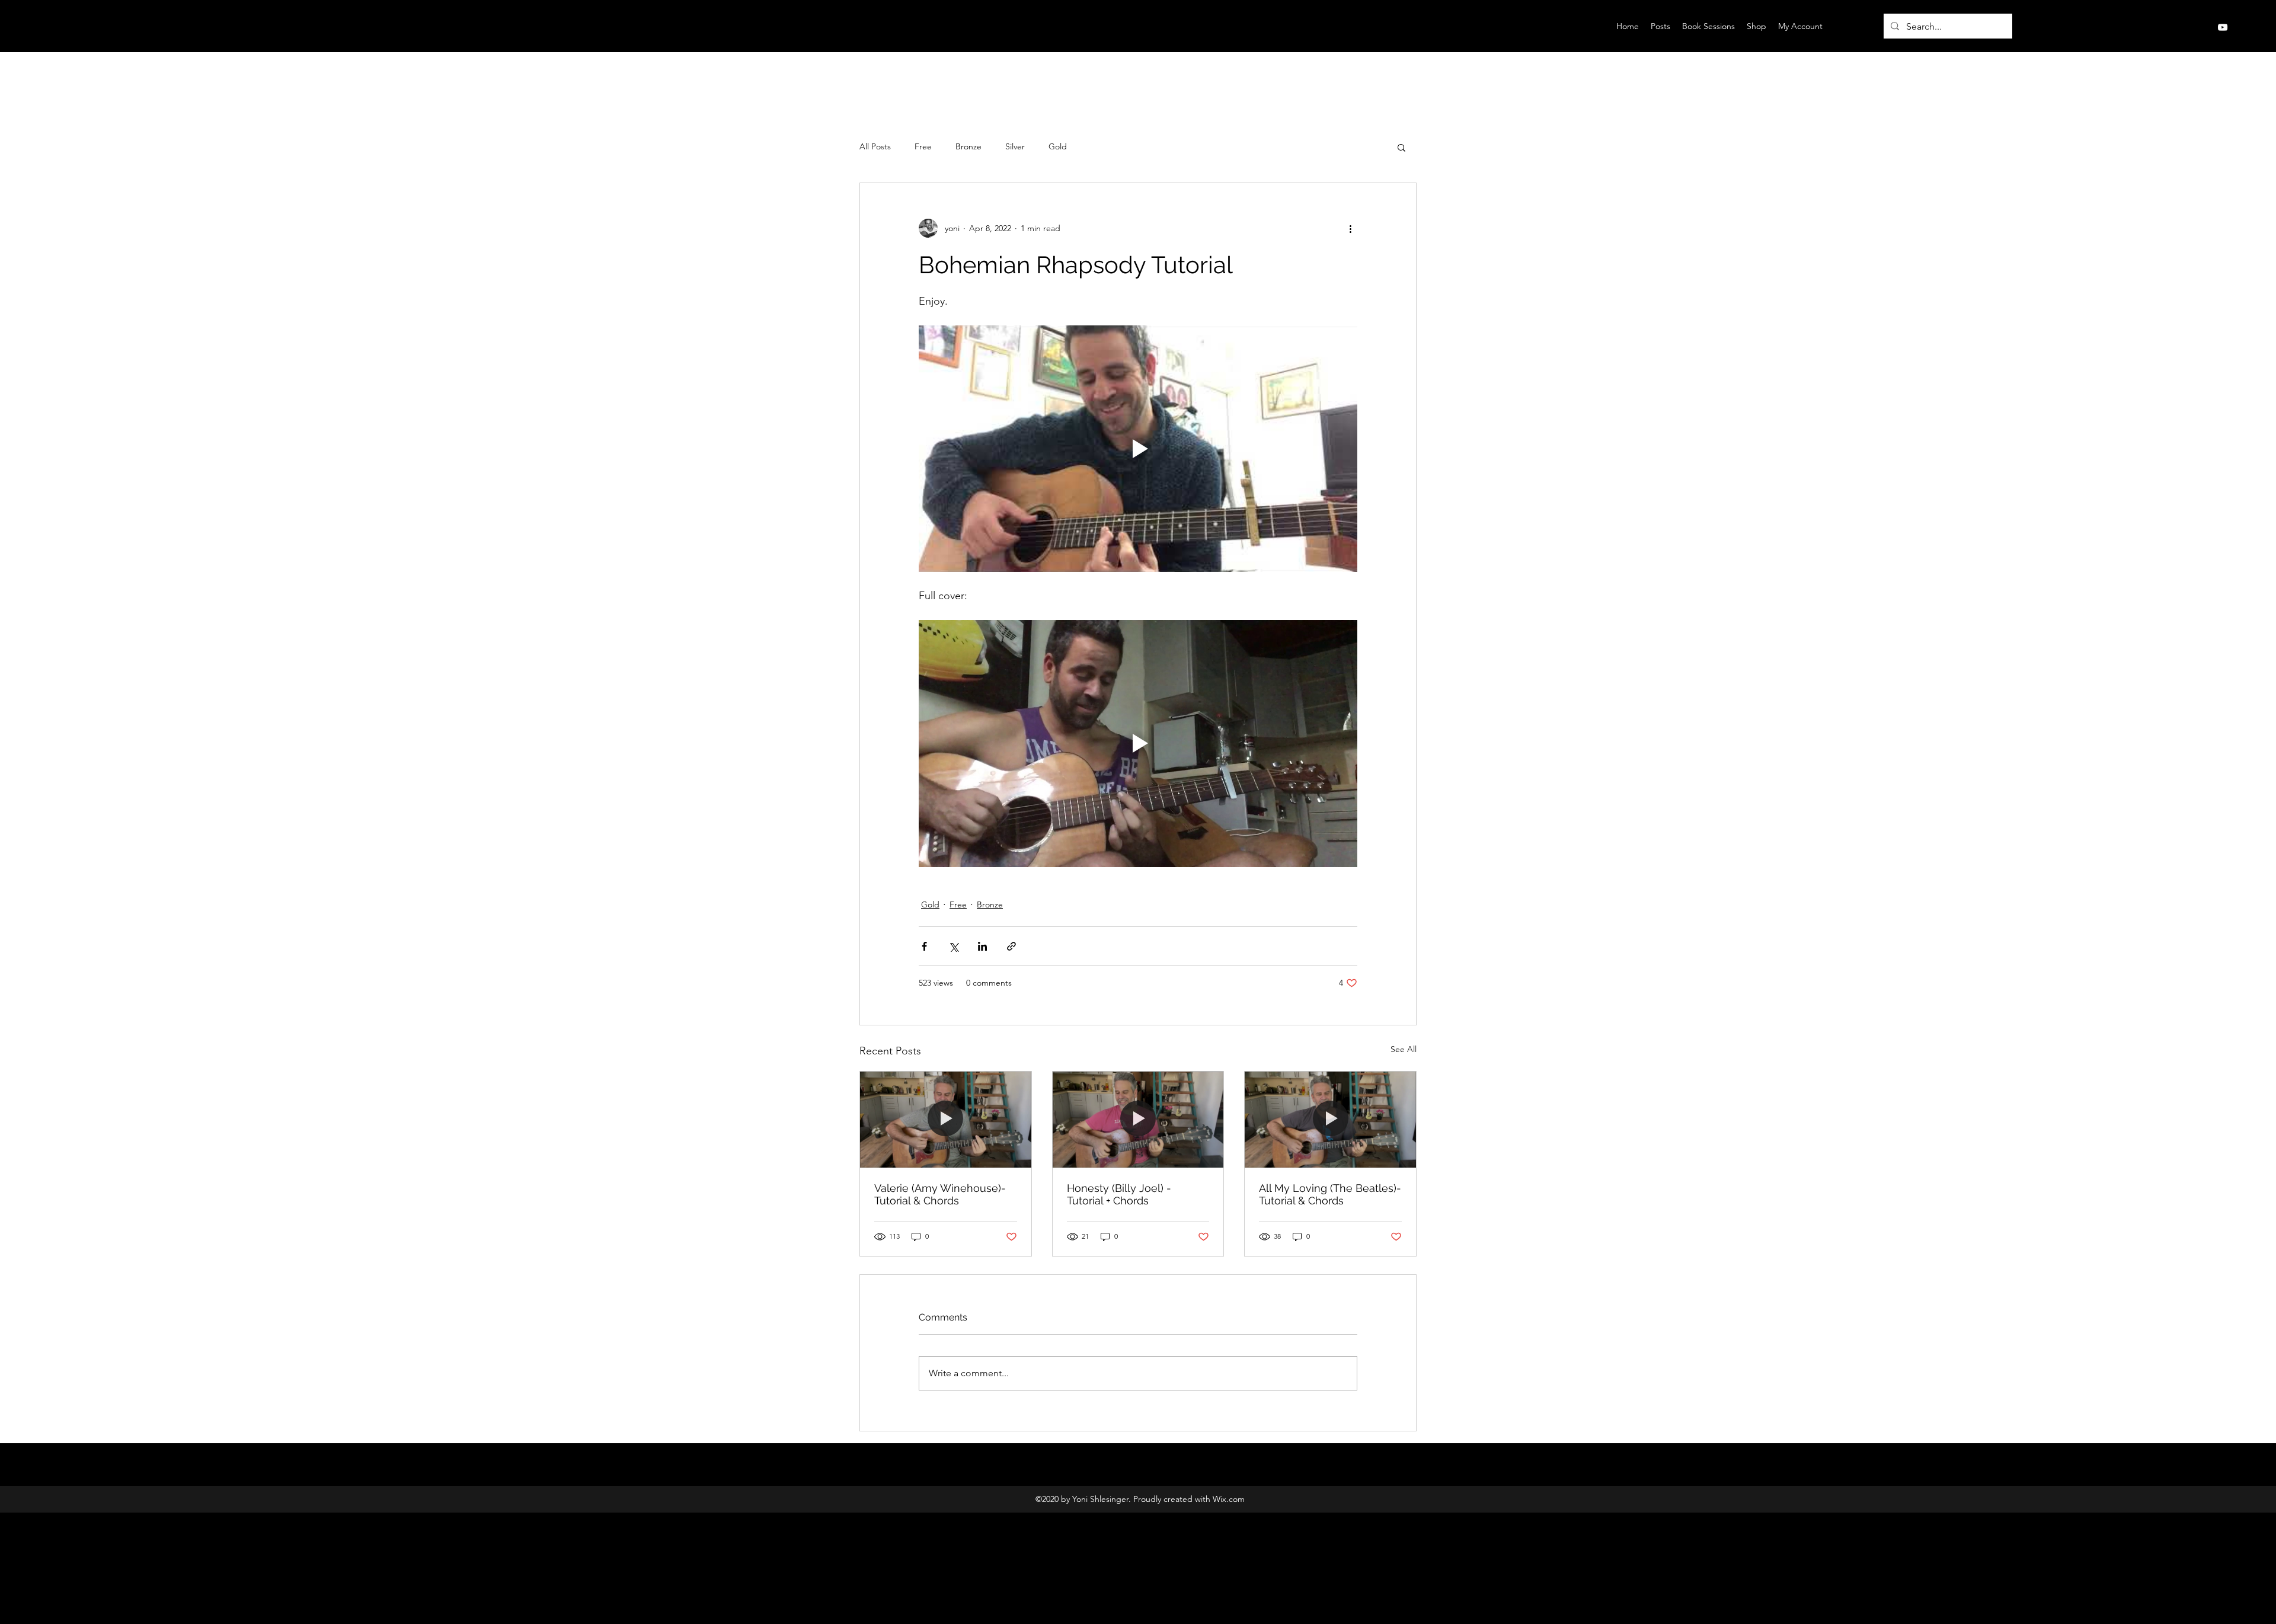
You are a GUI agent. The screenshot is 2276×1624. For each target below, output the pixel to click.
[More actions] (1350, 228)
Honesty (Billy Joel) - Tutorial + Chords (1119, 1194)
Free (923, 146)
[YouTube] (2223, 27)
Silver (1015, 146)
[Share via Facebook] (924, 946)
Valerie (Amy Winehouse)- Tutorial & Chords (940, 1194)
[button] (1401, 147)
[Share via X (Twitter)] (953, 946)
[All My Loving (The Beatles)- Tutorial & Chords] (1330, 1120)
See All (1404, 1049)
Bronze (968, 146)
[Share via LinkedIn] (982, 946)
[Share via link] (1011, 946)
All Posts (875, 146)
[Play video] (1138, 449)
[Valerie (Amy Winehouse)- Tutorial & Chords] (946, 1120)
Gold (1058, 146)
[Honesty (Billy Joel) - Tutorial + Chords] (1138, 1120)
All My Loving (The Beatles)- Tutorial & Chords (1330, 1194)
